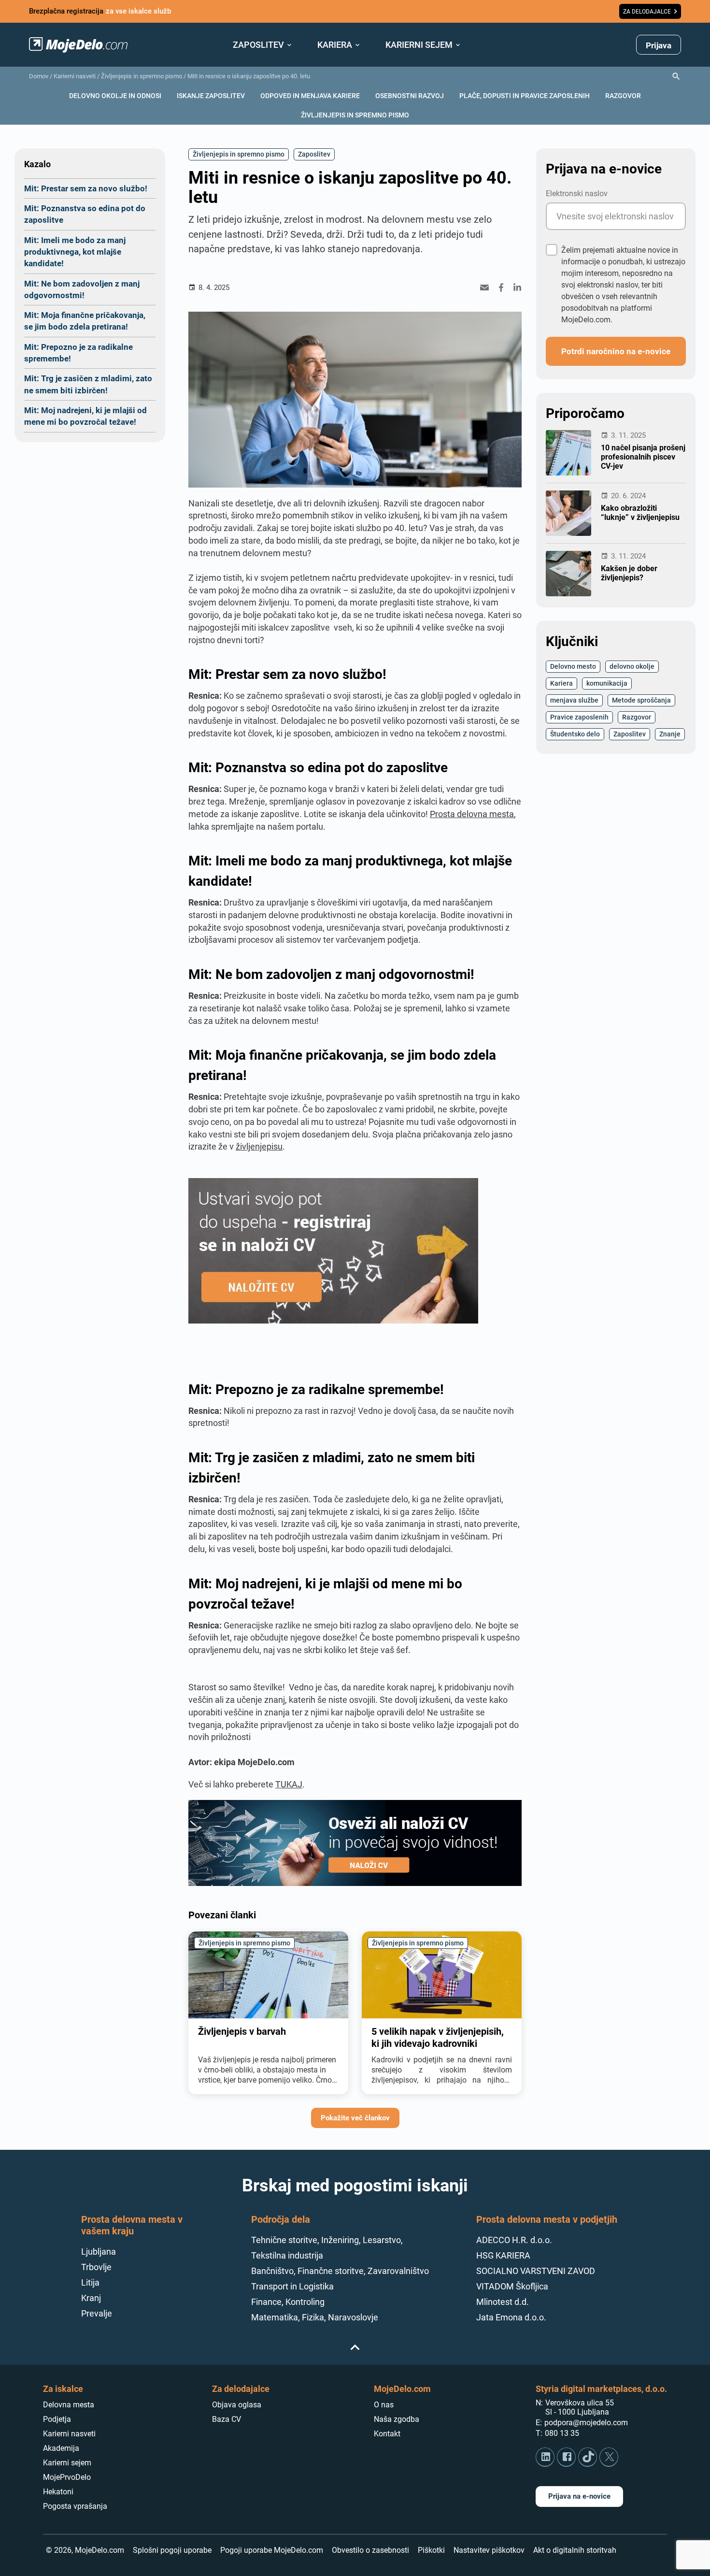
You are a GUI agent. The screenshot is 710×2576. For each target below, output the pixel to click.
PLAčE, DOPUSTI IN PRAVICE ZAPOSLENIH (525, 95)
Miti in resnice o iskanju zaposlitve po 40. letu (249, 76)
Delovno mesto (573, 666)
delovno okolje (632, 666)
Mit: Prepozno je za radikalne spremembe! (78, 353)
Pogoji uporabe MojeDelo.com (272, 2550)
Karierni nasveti (75, 76)
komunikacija (607, 683)
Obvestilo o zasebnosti (370, 2550)
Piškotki (431, 2550)
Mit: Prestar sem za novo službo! (86, 188)
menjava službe (574, 700)
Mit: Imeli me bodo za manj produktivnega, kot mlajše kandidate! (75, 252)
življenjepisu (259, 1146)
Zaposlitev (314, 154)
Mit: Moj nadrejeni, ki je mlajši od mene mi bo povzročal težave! (85, 416)
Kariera (561, 683)
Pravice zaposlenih (579, 717)
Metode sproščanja (641, 700)
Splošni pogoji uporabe (172, 2550)
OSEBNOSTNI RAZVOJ (410, 95)
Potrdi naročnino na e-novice (616, 351)
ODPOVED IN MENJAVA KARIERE (310, 95)
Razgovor (637, 717)
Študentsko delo (575, 734)
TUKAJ (289, 1784)
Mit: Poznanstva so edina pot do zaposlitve (85, 214)
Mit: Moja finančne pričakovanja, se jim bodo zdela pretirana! (85, 321)
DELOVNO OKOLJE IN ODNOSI (115, 95)
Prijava (659, 45)
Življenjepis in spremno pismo (142, 76)
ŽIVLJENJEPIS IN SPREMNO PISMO (355, 115)
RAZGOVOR (623, 95)
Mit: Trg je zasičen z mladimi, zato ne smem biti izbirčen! (88, 384)
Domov (39, 76)
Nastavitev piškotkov (489, 2550)
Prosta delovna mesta (472, 814)
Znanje (670, 734)
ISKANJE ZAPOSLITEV (211, 95)
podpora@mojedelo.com (586, 2423)
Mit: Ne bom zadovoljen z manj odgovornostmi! (82, 289)
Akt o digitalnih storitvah (575, 2550)
